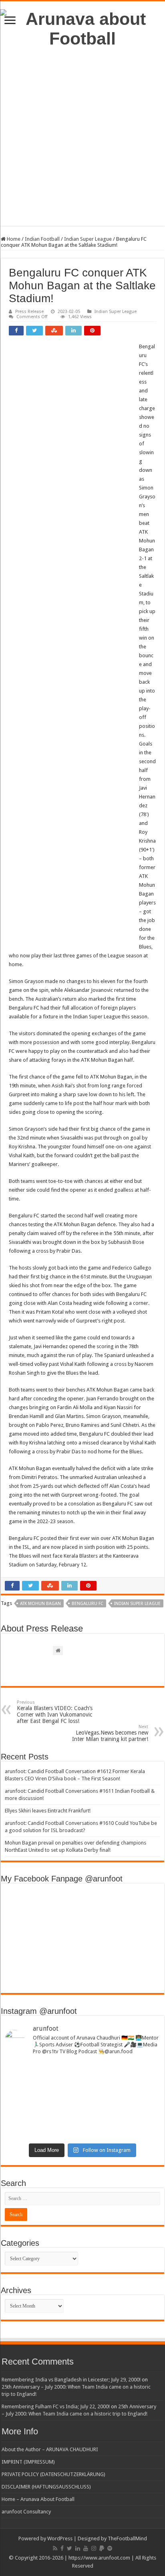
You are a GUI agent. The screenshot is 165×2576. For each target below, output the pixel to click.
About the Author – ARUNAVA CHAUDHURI (50, 2449)
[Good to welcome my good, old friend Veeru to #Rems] (82, 2112)
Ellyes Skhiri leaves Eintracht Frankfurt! (48, 1811)
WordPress (60, 2538)
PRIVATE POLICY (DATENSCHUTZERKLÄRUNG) (53, 2474)
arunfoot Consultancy (26, 2512)
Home (13, 239)
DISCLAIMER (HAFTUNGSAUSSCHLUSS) (46, 2487)
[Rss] (55, 2548)
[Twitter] (69, 2548)
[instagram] (94, 2548)
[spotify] (110, 2548)
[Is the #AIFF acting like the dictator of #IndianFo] (82, 2131)
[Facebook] (62, 2548)
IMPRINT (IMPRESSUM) (28, 2462)
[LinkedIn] (78, 2548)
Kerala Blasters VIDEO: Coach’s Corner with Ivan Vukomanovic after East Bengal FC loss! (55, 1712)
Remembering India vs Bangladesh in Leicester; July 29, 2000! (71, 2380)
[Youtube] (86, 2548)
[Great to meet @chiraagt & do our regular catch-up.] (82, 2092)
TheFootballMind (127, 2538)
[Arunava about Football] (82, 27)
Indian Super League (88, 239)
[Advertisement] (82, 143)
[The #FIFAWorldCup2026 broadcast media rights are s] (82, 2073)
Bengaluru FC (88, 1604)
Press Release (29, 312)
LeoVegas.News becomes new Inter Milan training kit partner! (110, 1733)
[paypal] (102, 2548)
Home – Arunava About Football (38, 2499)
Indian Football (42, 239)
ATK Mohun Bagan (40, 1604)
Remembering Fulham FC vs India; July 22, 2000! (56, 2406)
